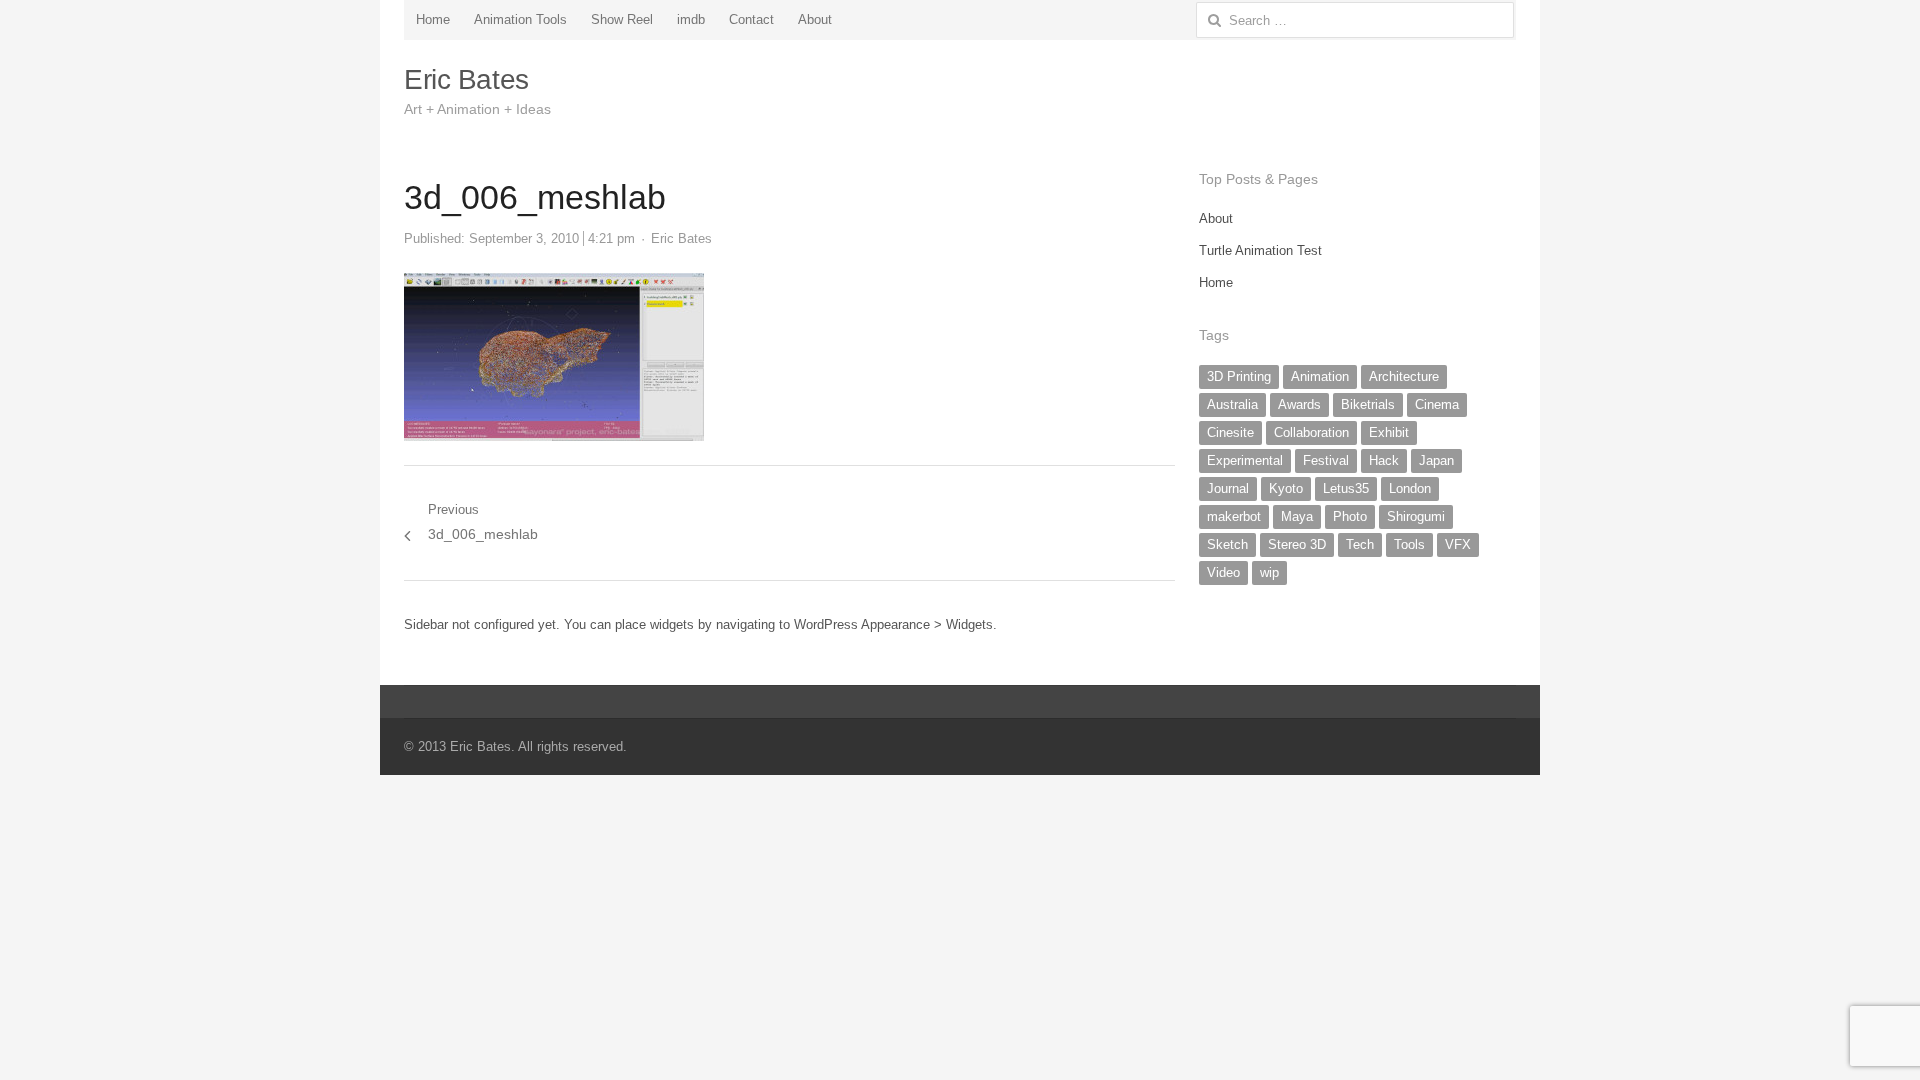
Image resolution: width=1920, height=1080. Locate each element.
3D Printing (1239, 376)
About (815, 19)
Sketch (1227, 544)
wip (1269, 572)
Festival (1326, 460)
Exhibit (1389, 432)
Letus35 (1346, 488)
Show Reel (622, 19)
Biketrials (1368, 404)
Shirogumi (1416, 516)
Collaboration (1311, 432)
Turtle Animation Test (1260, 250)
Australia (1232, 404)
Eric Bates (466, 79)
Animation (1320, 376)
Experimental (1245, 460)
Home (433, 19)
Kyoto (1286, 488)
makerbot (1234, 516)
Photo (1350, 516)
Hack (1384, 460)
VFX (1458, 544)
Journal (1228, 488)
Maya (1297, 516)
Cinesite (1230, 432)
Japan (1436, 460)
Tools (1409, 544)
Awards (1299, 404)
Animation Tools (520, 19)
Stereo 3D (1297, 544)
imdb (691, 19)
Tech (1360, 544)
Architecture (1404, 376)
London (1410, 488)
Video (1223, 572)
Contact (751, 19)
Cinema (1437, 404)
